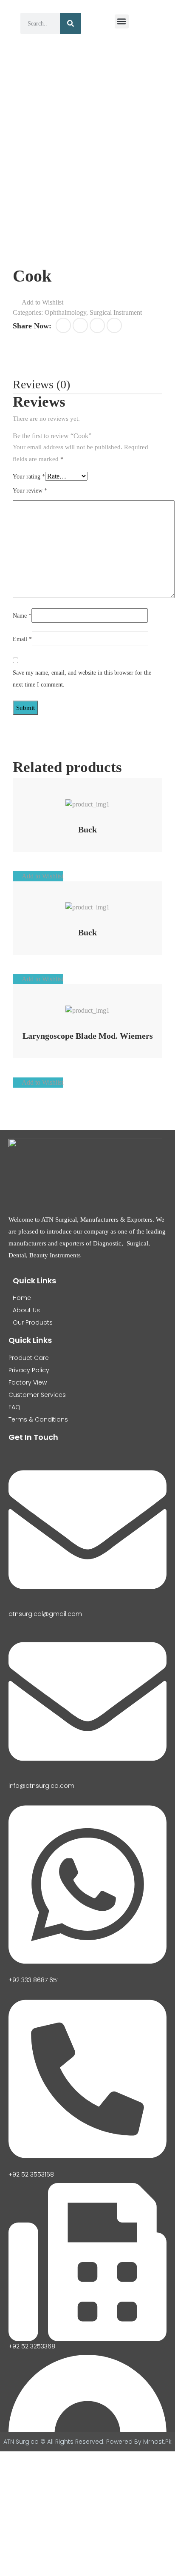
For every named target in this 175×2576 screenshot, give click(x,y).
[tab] (41, 385)
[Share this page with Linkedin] (114, 325)
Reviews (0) (41, 384)
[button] (122, 21)
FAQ (14, 1407)
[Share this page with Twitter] (80, 325)
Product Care (29, 1358)
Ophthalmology (65, 312)
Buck (87, 829)
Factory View (28, 1382)
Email (22, 639)
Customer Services (37, 1395)
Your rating (29, 477)
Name (22, 616)
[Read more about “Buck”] (77, 800)
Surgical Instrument (116, 312)
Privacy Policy (29, 1370)
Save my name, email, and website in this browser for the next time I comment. (82, 679)
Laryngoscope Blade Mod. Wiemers (88, 1036)
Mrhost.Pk (157, 2442)
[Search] (71, 23)
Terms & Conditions (38, 1419)
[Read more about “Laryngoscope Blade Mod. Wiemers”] (77, 1006)
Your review (30, 491)
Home (22, 1298)
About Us (26, 1310)
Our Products (33, 1322)
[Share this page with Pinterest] (97, 325)
